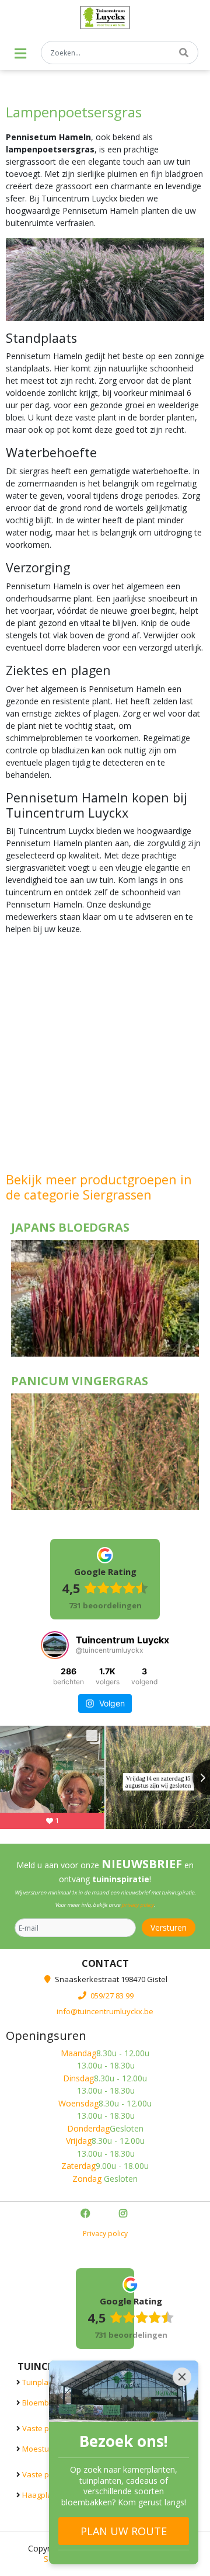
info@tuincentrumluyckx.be (105, 2011)
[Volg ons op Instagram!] (124, 2214)
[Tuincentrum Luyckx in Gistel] (105, 18)
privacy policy (138, 1905)
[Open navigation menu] (20, 53)
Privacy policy (105, 2233)
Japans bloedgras (70, 1227)
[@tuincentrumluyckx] (55, 1645)
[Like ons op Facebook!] (86, 2214)
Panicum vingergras (80, 1381)
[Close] (182, 2377)
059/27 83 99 (112, 1995)
